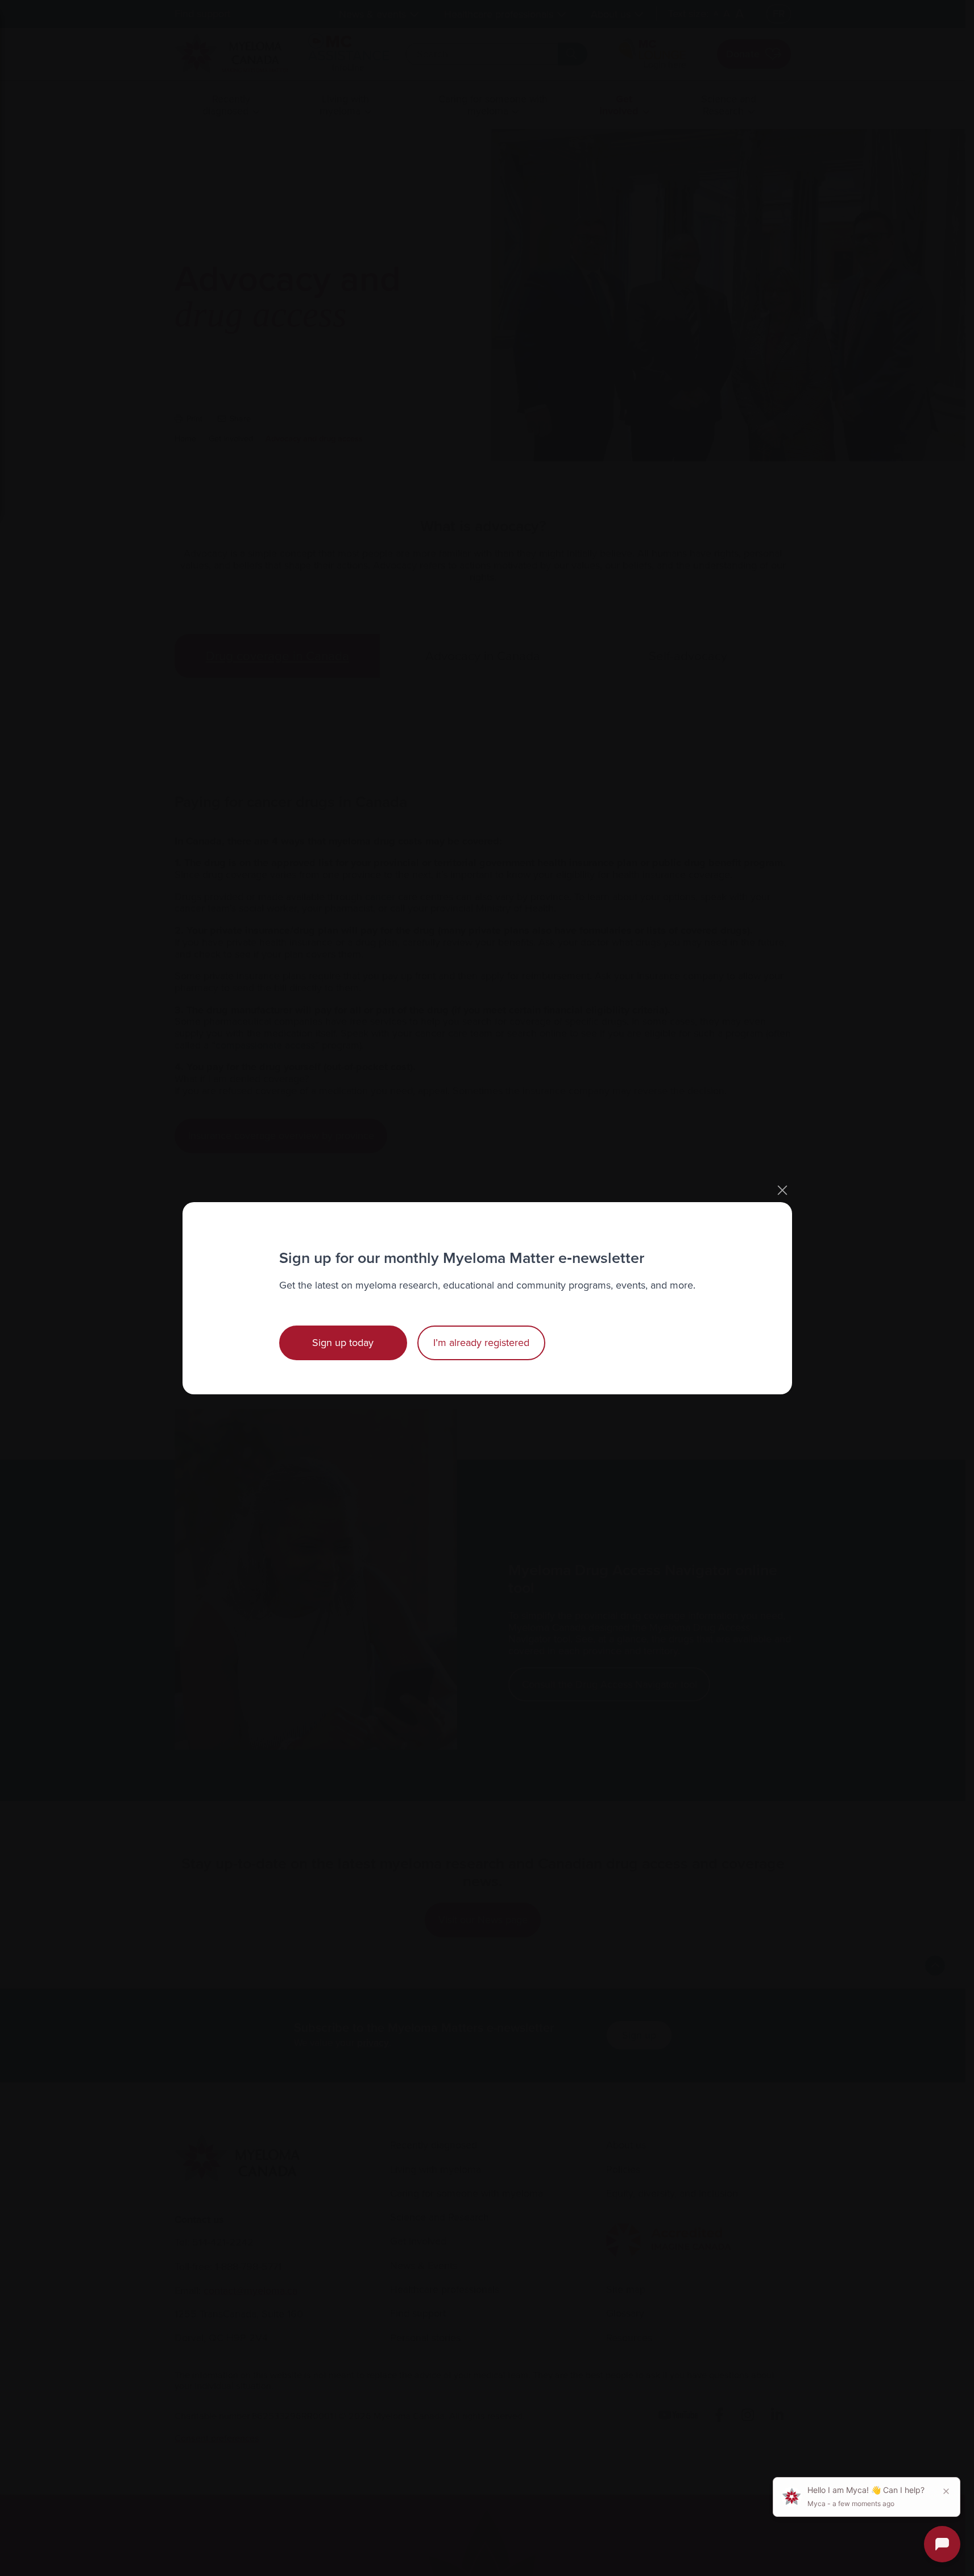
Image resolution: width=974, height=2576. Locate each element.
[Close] (782, 1190)
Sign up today (343, 1343)
